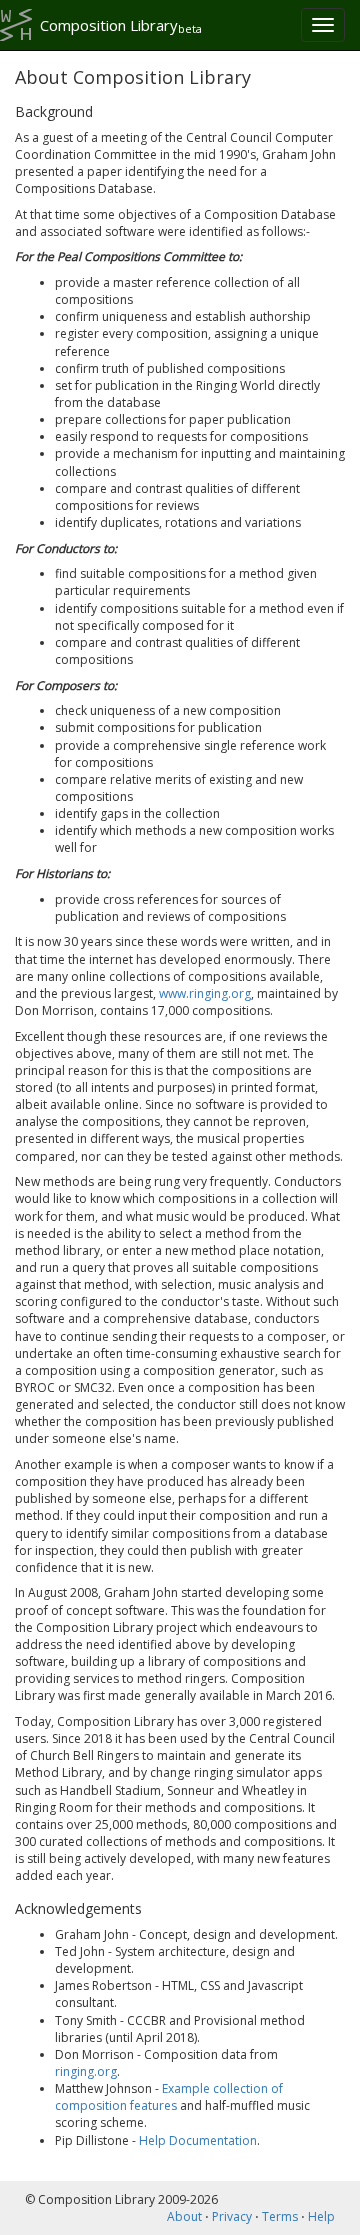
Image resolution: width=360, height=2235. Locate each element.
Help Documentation (198, 2140)
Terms (280, 2216)
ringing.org (86, 2071)
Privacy (232, 2216)
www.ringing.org (205, 993)
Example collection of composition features (169, 2097)
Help (321, 2216)
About (184, 2216)
